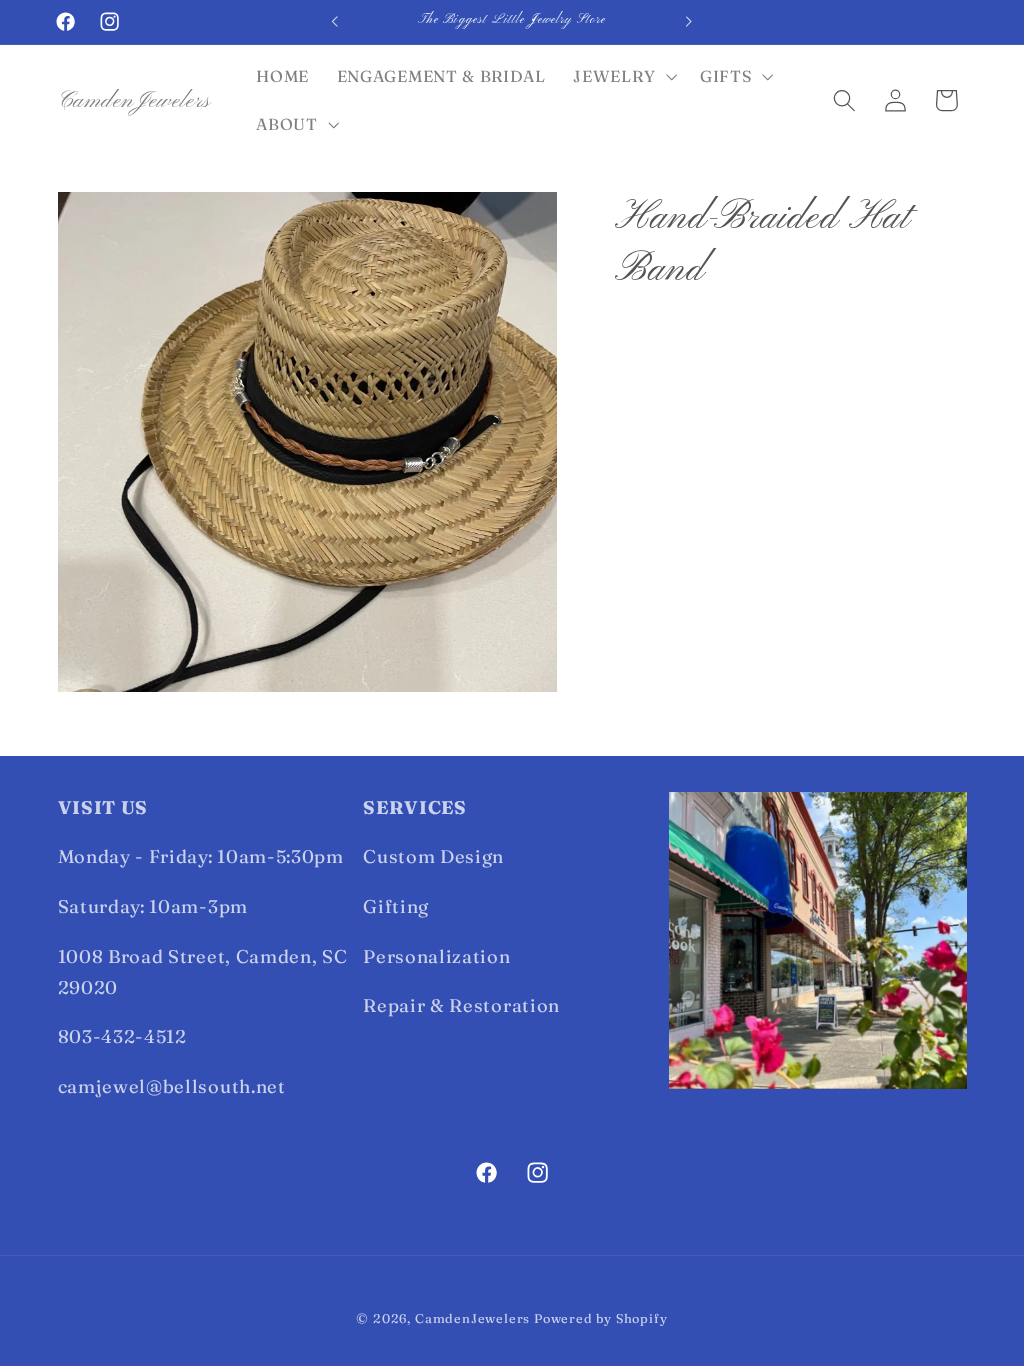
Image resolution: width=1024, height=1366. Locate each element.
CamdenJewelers (472, 1318)
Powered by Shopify (601, 1318)
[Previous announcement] (335, 22)
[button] (623, 77)
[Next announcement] (689, 22)
